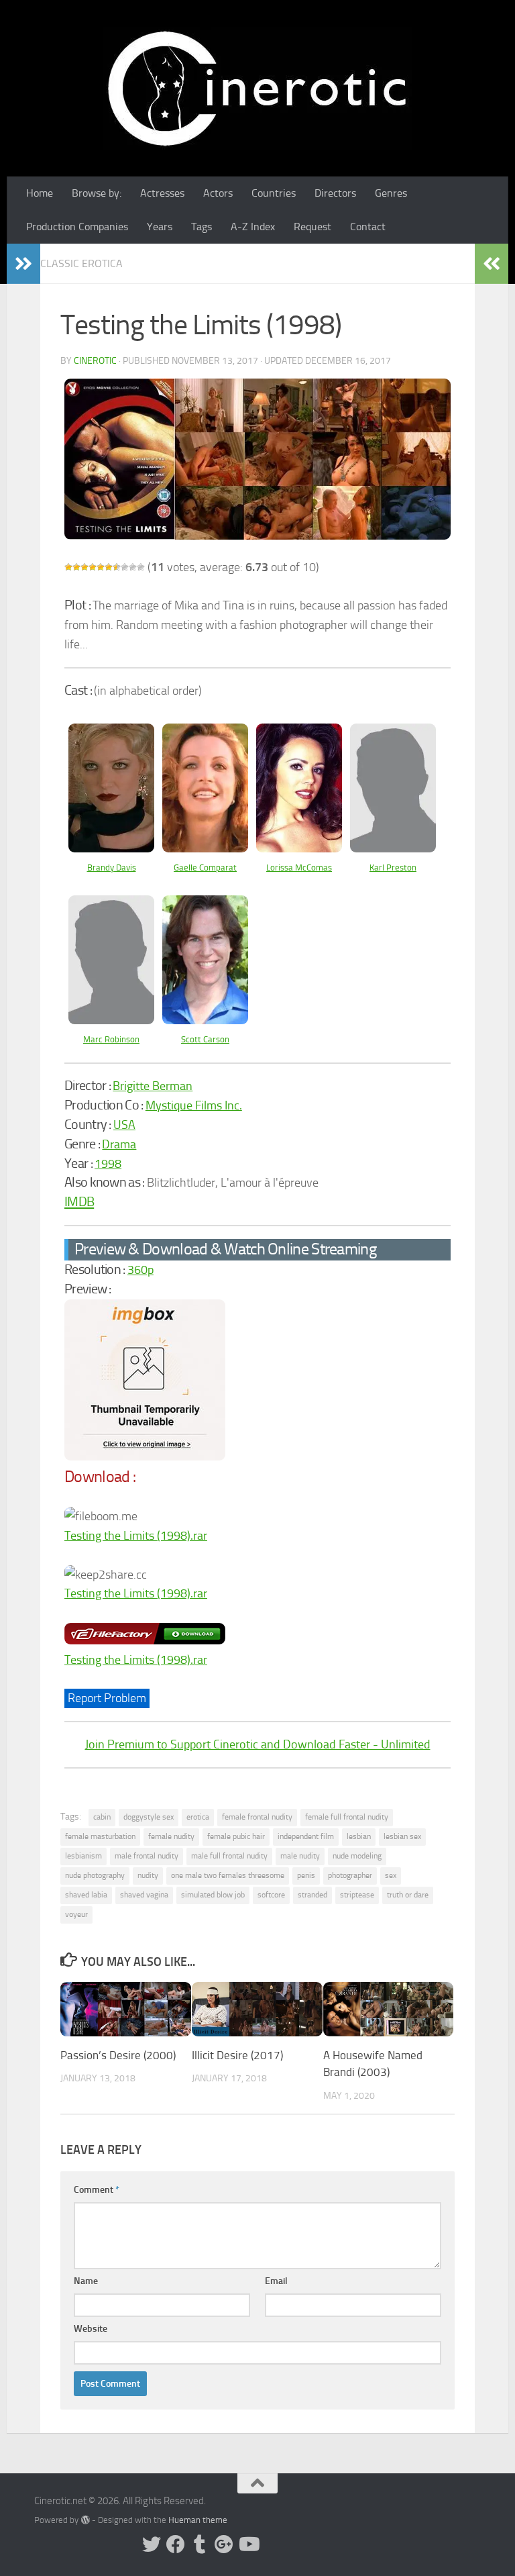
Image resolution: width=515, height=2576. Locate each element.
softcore (271, 1895)
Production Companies (77, 227)
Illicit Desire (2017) (237, 2055)
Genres (391, 193)
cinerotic (95, 361)
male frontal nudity (147, 1856)
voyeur (76, 1914)
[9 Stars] (133, 567)
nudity (148, 1875)
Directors (335, 193)
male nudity (300, 1856)
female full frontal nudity (347, 1817)
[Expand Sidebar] (23, 264)
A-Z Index (253, 227)
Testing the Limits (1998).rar (136, 1536)
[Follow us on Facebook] (176, 2544)
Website (91, 2329)
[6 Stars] (109, 567)
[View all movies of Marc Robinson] (111, 1020)
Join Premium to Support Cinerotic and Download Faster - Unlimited (258, 1744)
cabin (102, 1817)
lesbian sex (402, 1836)
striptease (357, 1895)
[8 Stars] (125, 567)
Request (312, 227)
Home (40, 193)
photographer (350, 1875)
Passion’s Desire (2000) (118, 2055)
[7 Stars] (117, 567)
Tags (202, 227)
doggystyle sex (149, 1817)
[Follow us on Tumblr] (200, 2544)
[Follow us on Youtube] (248, 2544)
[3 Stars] (84, 567)
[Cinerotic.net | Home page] (257, 88)
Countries (274, 193)
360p (140, 1270)
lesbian (359, 1836)
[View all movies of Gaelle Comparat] (205, 848)
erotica (198, 1817)
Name (86, 2281)
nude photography (95, 1875)
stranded (312, 1895)
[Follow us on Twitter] (152, 2544)
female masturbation (100, 1836)
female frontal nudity (257, 1817)
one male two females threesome (228, 1875)
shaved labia (86, 1895)
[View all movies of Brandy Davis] (111, 848)
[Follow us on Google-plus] (224, 2544)
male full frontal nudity (229, 1856)
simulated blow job (213, 1895)
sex (391, 1875)
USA (124, 1125)
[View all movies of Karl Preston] (393, 848)
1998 (108, 1164)
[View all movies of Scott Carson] (205, 1020)
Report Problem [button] (107, 1698)
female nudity (171, 1836)
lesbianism (83, 1856)
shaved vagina (144, 1895)
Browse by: (97, 193)
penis (306, 1875)
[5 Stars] (101, 567)
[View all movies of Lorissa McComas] (299, 848)
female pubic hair (236, 1836)
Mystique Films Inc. (194, 1105)
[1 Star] (68, 567)
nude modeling (357, 1856)
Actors (218, 193)
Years (160, 227)
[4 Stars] (93, 567)
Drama (119, 1144)
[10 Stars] (141, 567)
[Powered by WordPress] (85, 2520)
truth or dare (408, 1895)
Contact (368, 227)
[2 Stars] (76, 567)
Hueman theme (198, 2520)
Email (276, 2281)
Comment (97, 2190)
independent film (306, 1836)
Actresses (162, 193)
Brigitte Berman (153, 1086)
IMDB (79, 1201)
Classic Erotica (81, 263)
